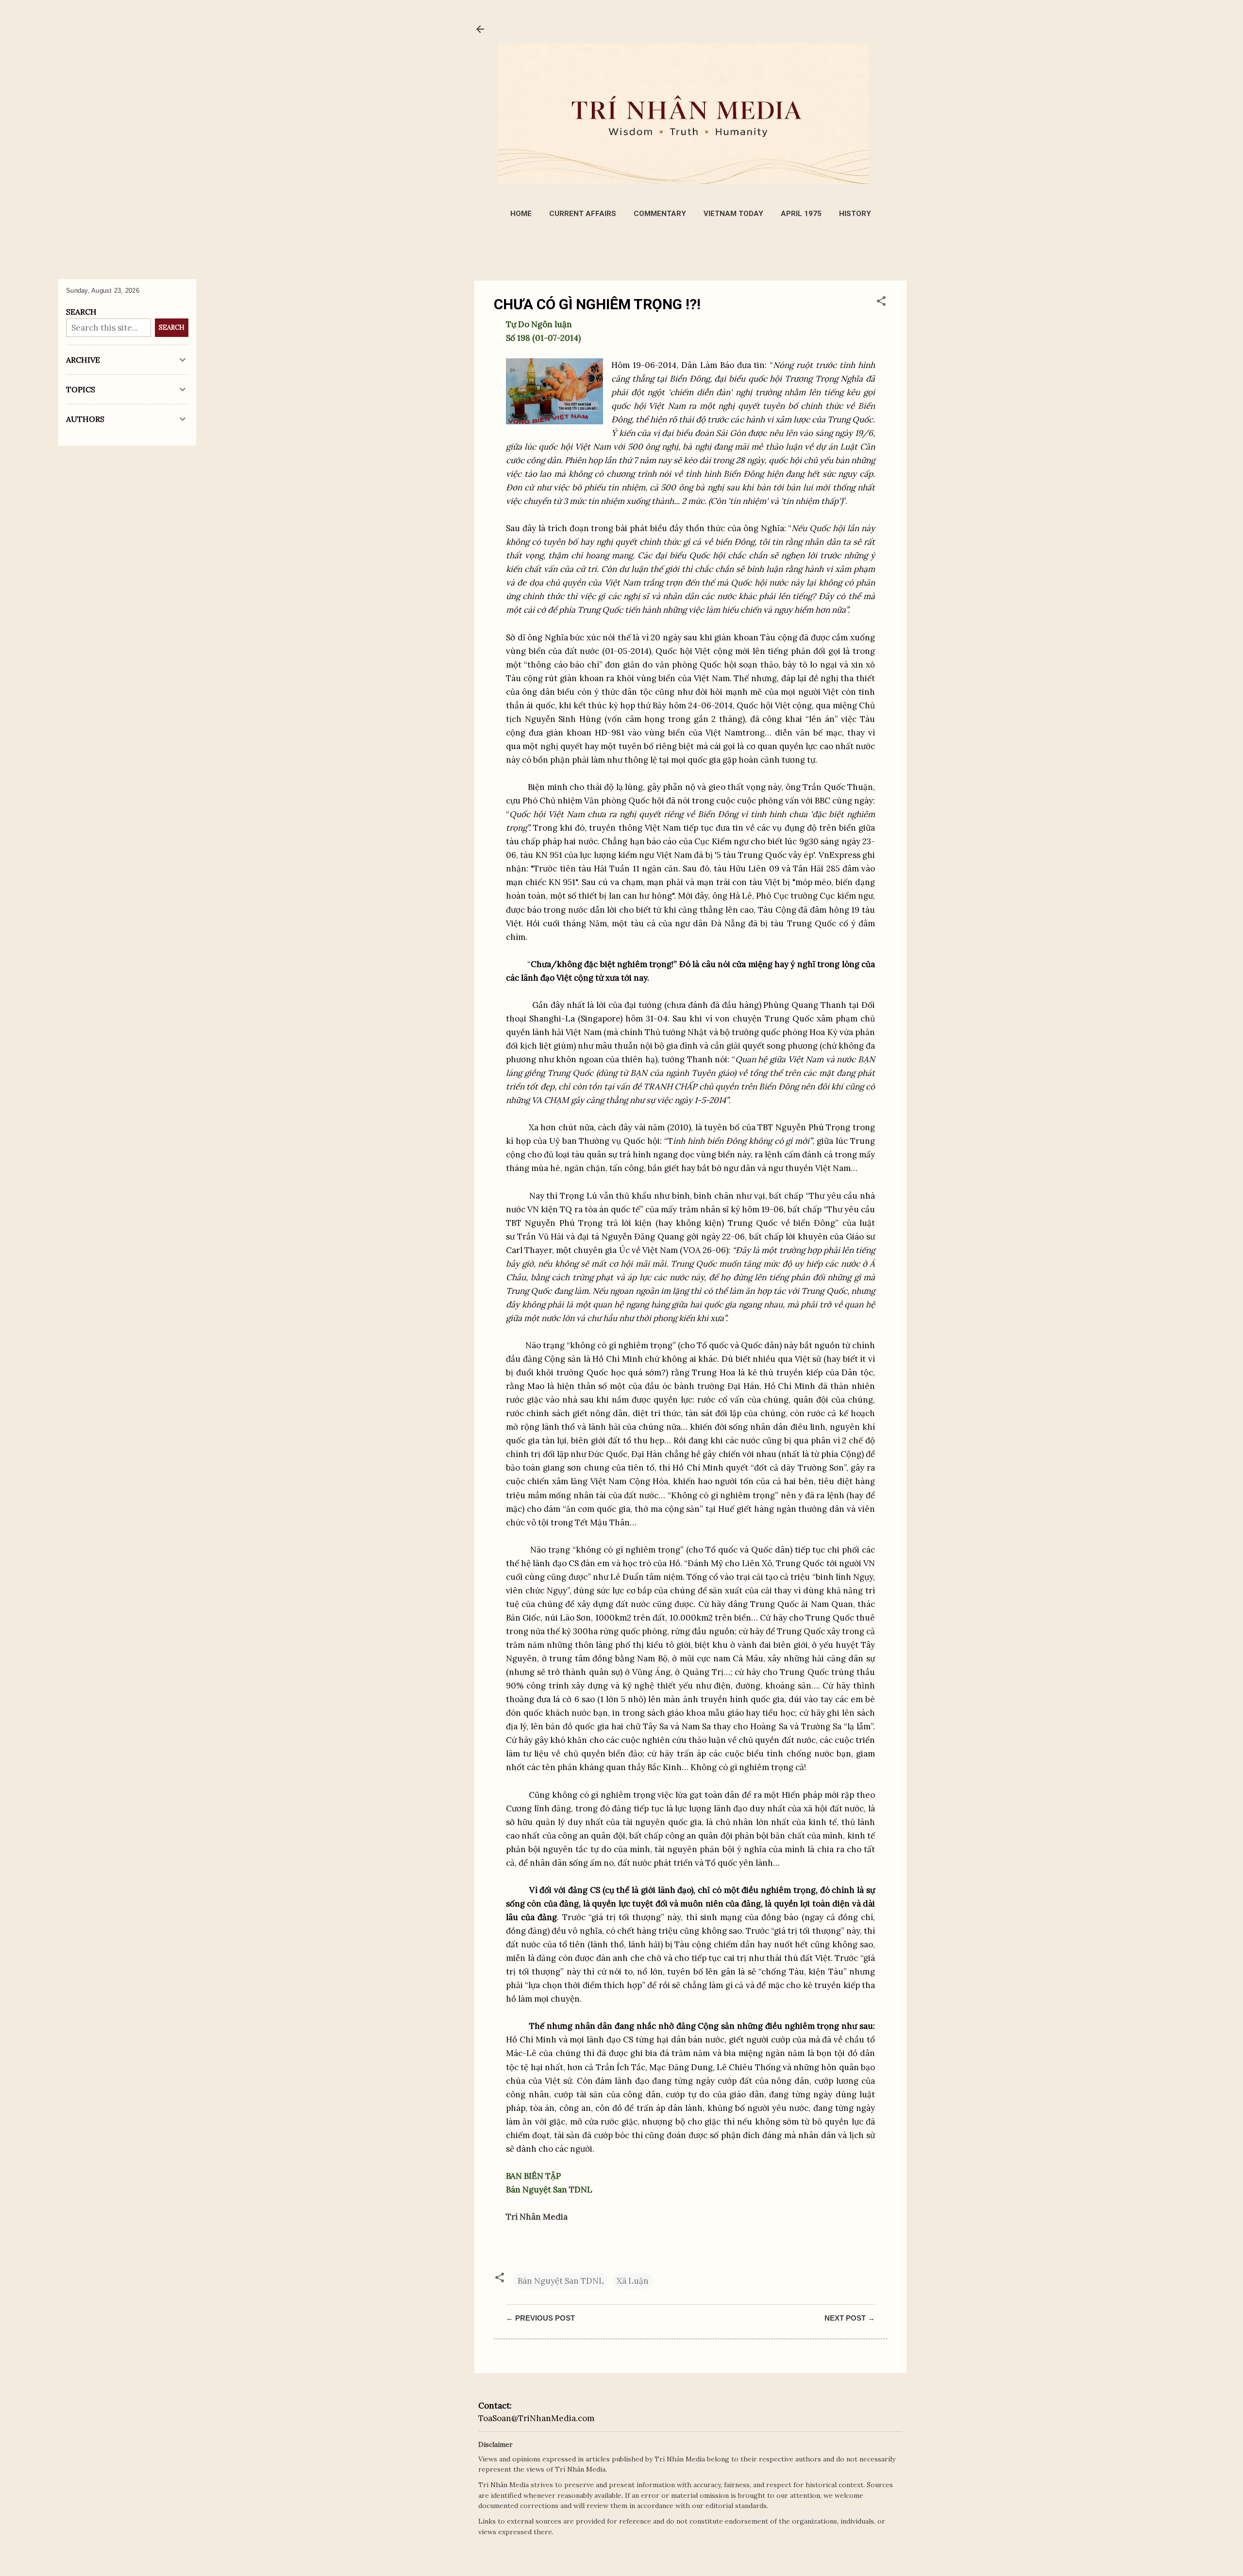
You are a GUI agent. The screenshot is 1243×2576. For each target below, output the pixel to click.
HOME (521, 214)
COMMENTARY (660, 214)
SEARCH (172, 327)
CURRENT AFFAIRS (583, 214)
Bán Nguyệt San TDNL (561, 2281)
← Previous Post (540, 2318)
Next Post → (850, 2318)
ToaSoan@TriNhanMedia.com (536, 2418)
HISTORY (855, 214)
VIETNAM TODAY (733, 214)
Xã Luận (633, 2281)
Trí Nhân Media (537, 2217)
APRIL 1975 (801, 214)
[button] (881, 302)
